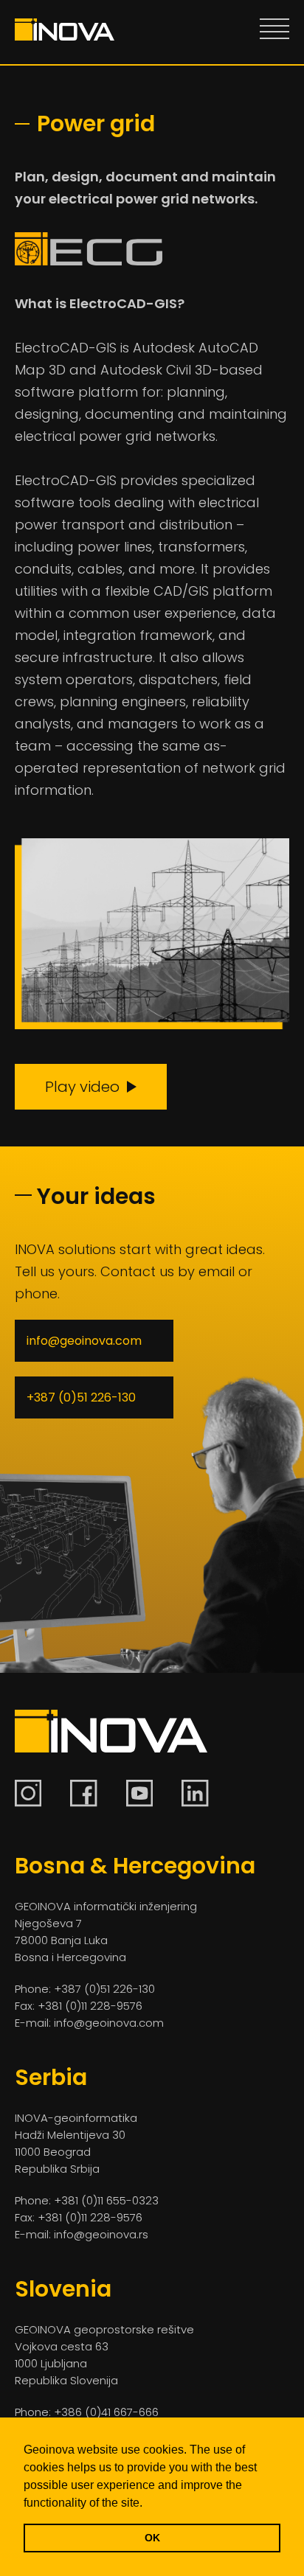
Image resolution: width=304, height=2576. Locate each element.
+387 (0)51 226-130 (81, 1397)
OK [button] (152, 2538)
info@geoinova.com (84, 1341)
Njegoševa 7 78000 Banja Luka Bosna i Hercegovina (70, 1940)
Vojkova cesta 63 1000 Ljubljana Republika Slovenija (66, 2363)
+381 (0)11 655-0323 (106, 2200)
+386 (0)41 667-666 (106, 2412)
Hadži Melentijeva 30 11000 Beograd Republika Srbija (70, 2152)
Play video (82, 1087)
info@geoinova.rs (100, 2234)
